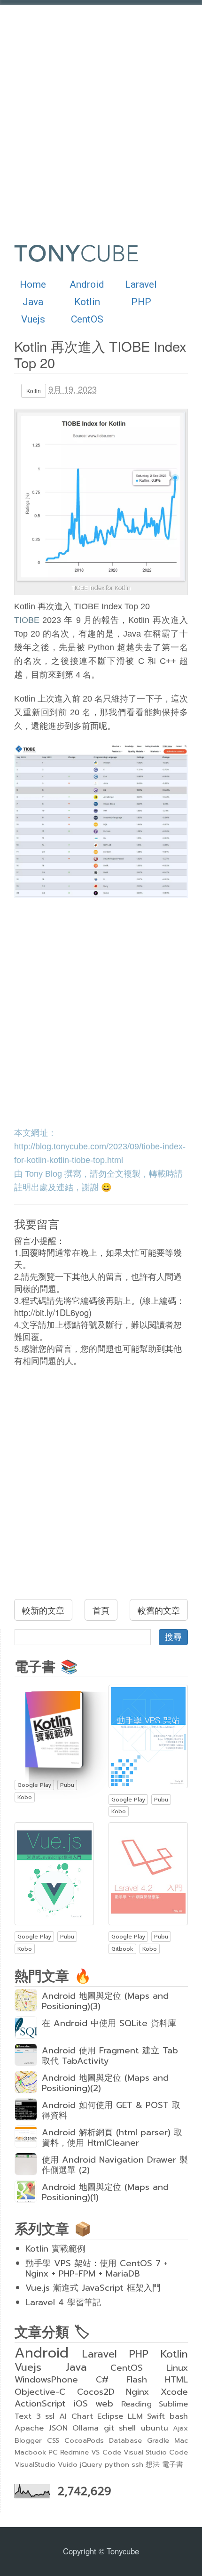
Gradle (158, 2440)
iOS (81, 2404)
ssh (137, 2464)
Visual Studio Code (156, 2452)
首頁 (101, 1610)
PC (53, 2452)
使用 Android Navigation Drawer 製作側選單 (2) (115, 2165)
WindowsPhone (46, 2380)
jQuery (91, 2464)
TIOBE (27, 620)
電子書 (173, 2464)
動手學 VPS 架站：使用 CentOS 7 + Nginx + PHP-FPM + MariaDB (97, 2269)
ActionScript (40, 2404)
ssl (50, 2416)
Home (33, 284)
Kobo (25, 1797)
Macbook (30, 2452)
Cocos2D (96, 2392)
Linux (177, 2368)
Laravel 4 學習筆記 (63, 2302)
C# (102, 2380)
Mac (181, 2440)
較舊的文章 (159, 1610)
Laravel (141, 284)
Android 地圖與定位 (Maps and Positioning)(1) (105, 2192)
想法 (153, 2464)
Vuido (68, 2464)
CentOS (87, 319)
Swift (156, 2416)
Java (33, 302)
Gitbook (122, 1949)
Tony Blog (43, 1174)
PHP (141, 302)
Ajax (180, 2428)
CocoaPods (84, 2440)
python (117, 2464)
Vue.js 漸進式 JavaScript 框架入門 (93, 2288)
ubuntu (155, 2428)
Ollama (85, 2428)
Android (87, 284)
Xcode (174, 2392)
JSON (58, 2428)
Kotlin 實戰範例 (55, 2249)
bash (179, 2416)
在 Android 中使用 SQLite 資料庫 (109, 2023)
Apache (29, 2428)
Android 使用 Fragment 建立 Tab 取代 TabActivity (110, 2056)
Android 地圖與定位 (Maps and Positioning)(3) (105, 2001)
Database (125, 2440)
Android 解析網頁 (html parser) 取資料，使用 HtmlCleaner (112, 2138)
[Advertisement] (101, 115)
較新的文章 (43, 1610)
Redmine (74, 2452)
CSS (53, 2440)
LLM (135, 2416)
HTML (176, 2380)
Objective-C (40, 2392)
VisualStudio (35, 2464)
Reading (136, 2404)
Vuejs (33, 319)
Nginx (137, 2392)
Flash (137, 2380)
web (104, 2404)
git (109, 2428)
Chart (82, 2416)
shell (127, 2428)
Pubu (67, 1785)
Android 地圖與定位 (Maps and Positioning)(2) (105, 2083)
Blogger (28, 2440)
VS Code (106, 2452)
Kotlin (87, 302)
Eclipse (110, 2416)
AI (63, 2416)
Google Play (34, 1785)
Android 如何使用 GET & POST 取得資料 (111, 2110)
